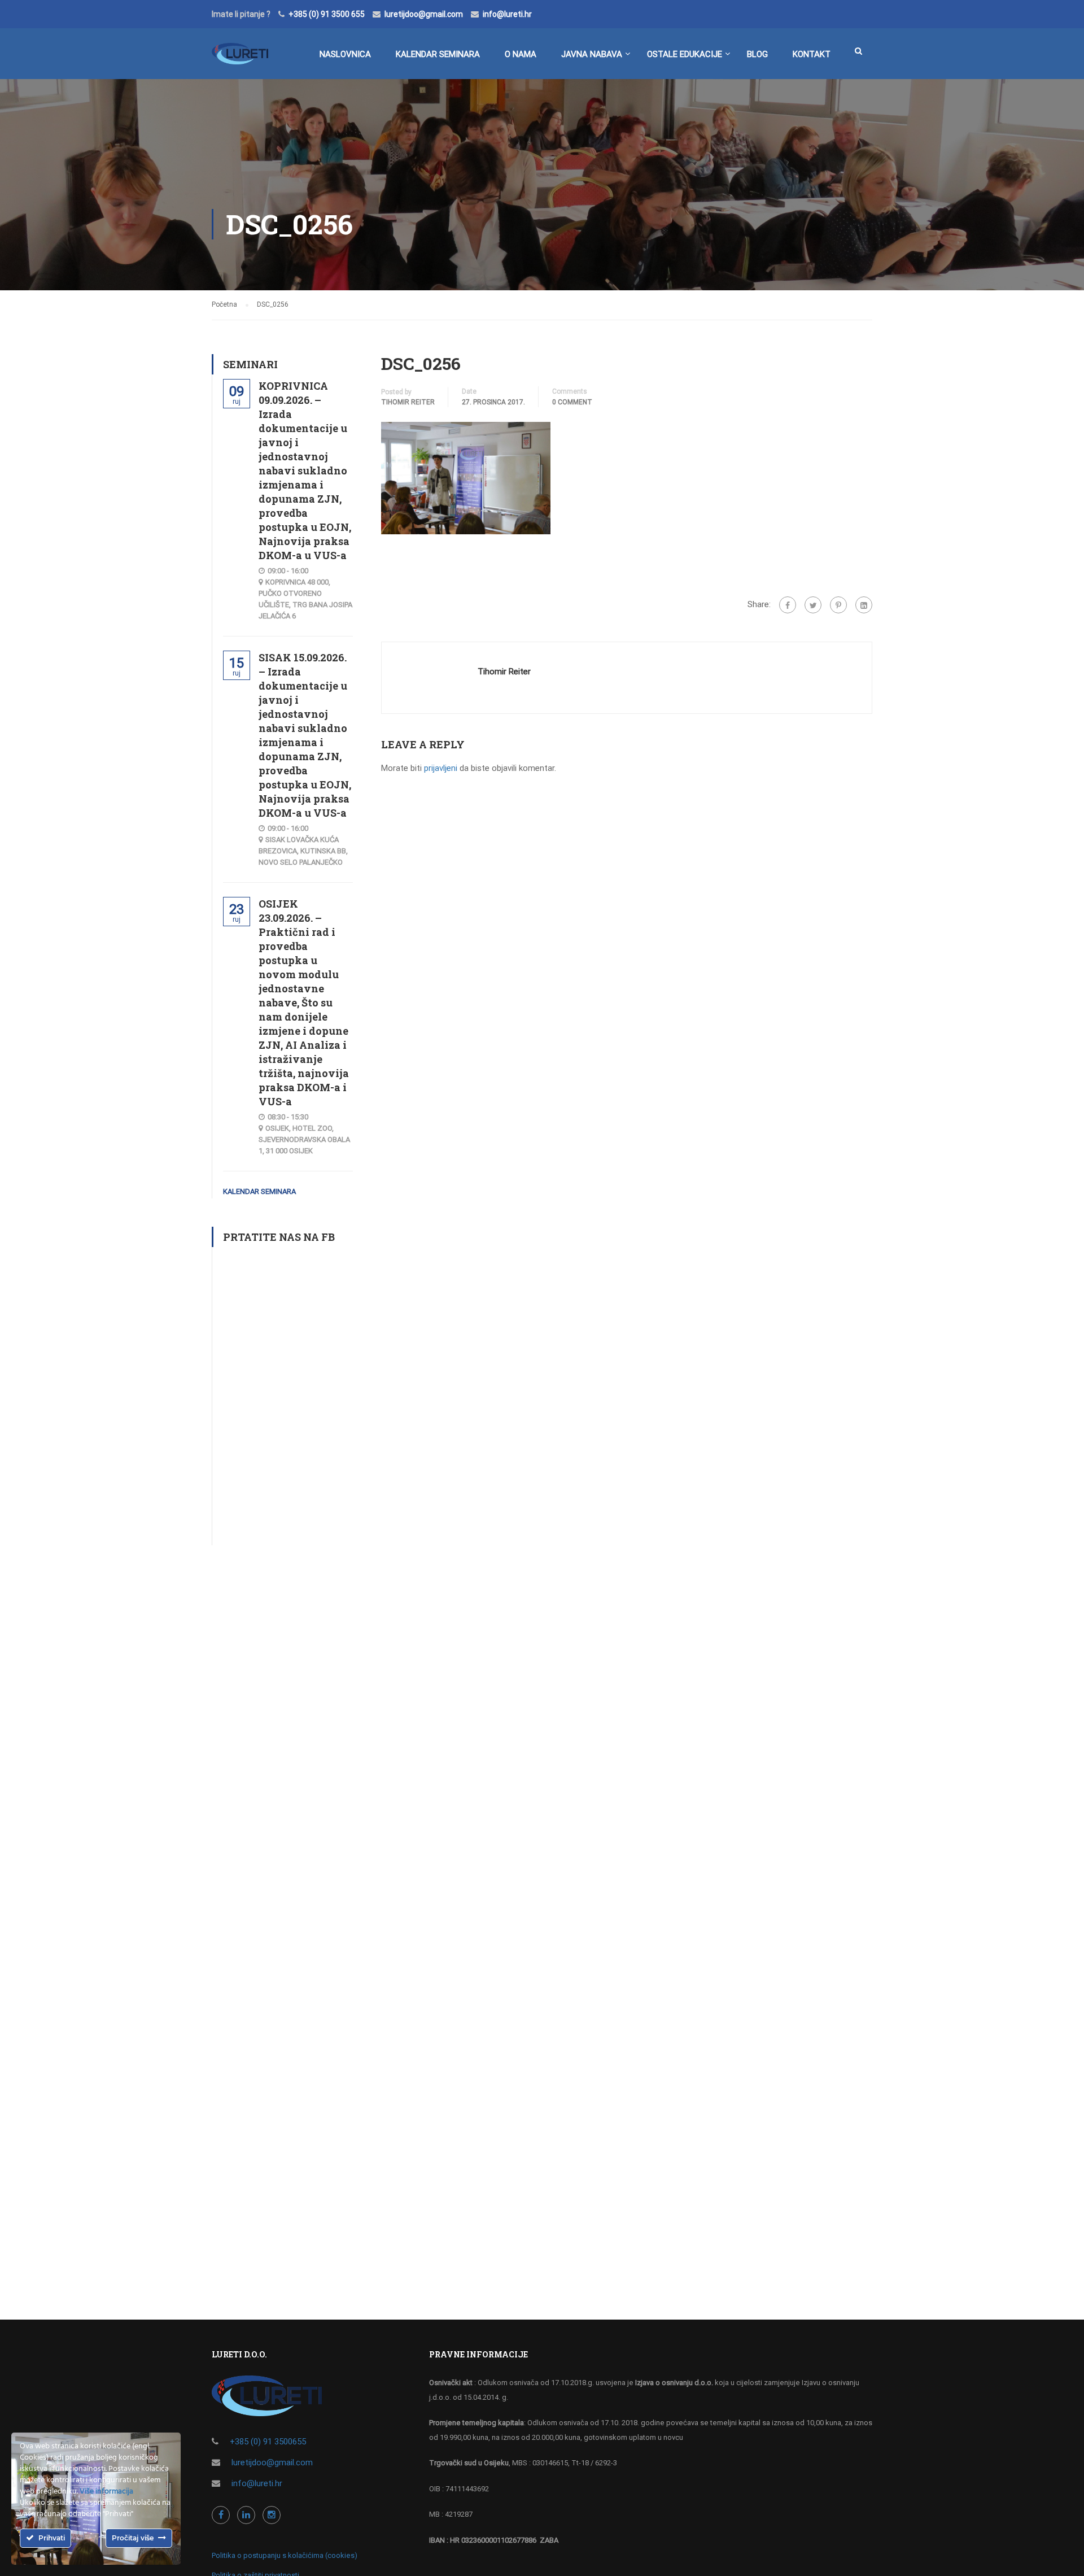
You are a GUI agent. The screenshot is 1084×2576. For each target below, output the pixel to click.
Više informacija (106, 2492)
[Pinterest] (838, 605)
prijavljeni (441, 768)
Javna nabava (592, 54)
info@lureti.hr (507, 14)
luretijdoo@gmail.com (424, 14)
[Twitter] (813, 605)
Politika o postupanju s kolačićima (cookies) (285, 2555)
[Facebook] (788, 605)
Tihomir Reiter (408, 402)
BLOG (757, 54)
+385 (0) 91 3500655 (268, 2442)
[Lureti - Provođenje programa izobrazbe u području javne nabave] (240, 59)
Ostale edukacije (685, 54)
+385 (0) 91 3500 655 (327, 14)
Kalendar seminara (438, 54)
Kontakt (812, 54)
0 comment (572, 402)
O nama (521, 54)
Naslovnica (345, 54)
